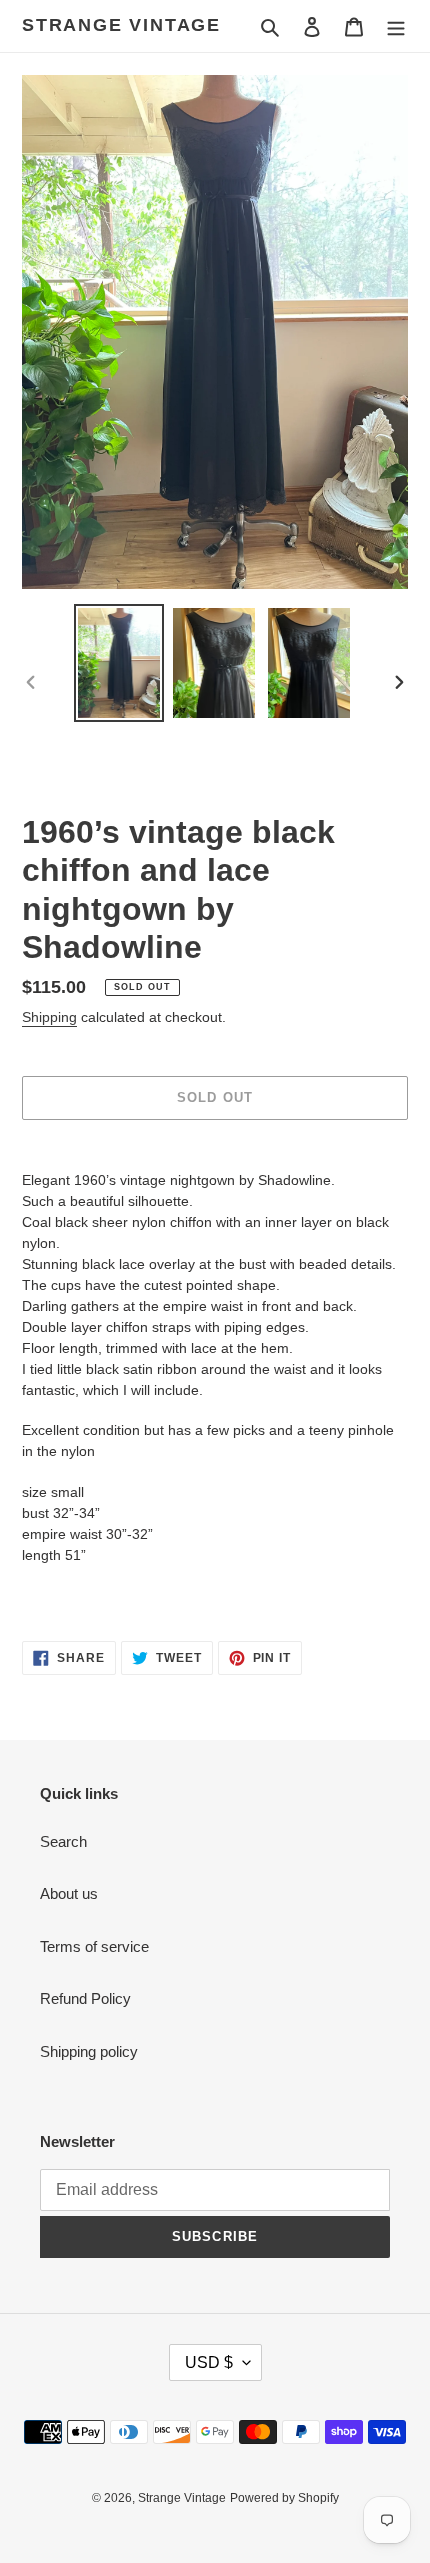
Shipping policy (89, 2051)
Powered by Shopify (284, 2498)
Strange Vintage (121, 25)
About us (69, 1893)
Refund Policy (85, 1998)
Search (63, 1841)
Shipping (49, 1017)
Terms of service (94, 1946)
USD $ (209, 2362)
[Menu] (396, 26)
